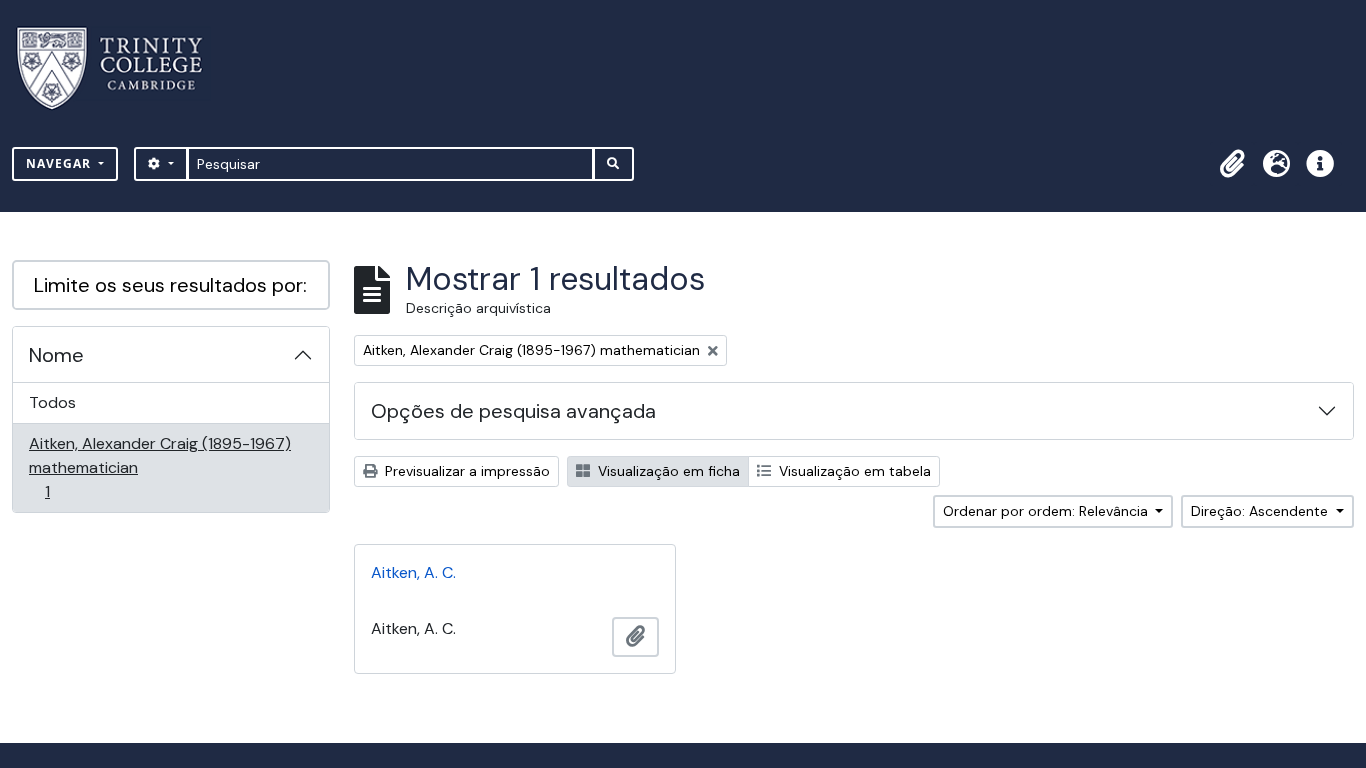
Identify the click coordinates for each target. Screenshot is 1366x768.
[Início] (121, 68)
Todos (52, 402)
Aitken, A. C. (413, 572)
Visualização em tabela (853, 471)
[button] (1232, 164)
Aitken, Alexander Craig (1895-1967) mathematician (159, 467)
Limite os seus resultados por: (170, 285)
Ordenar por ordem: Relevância (1047, 511)
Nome (56, 355)
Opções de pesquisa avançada (513, 411)
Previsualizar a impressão (465, 471)
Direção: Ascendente (1261, 511)
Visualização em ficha (667, 471)
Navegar (60, 163)
